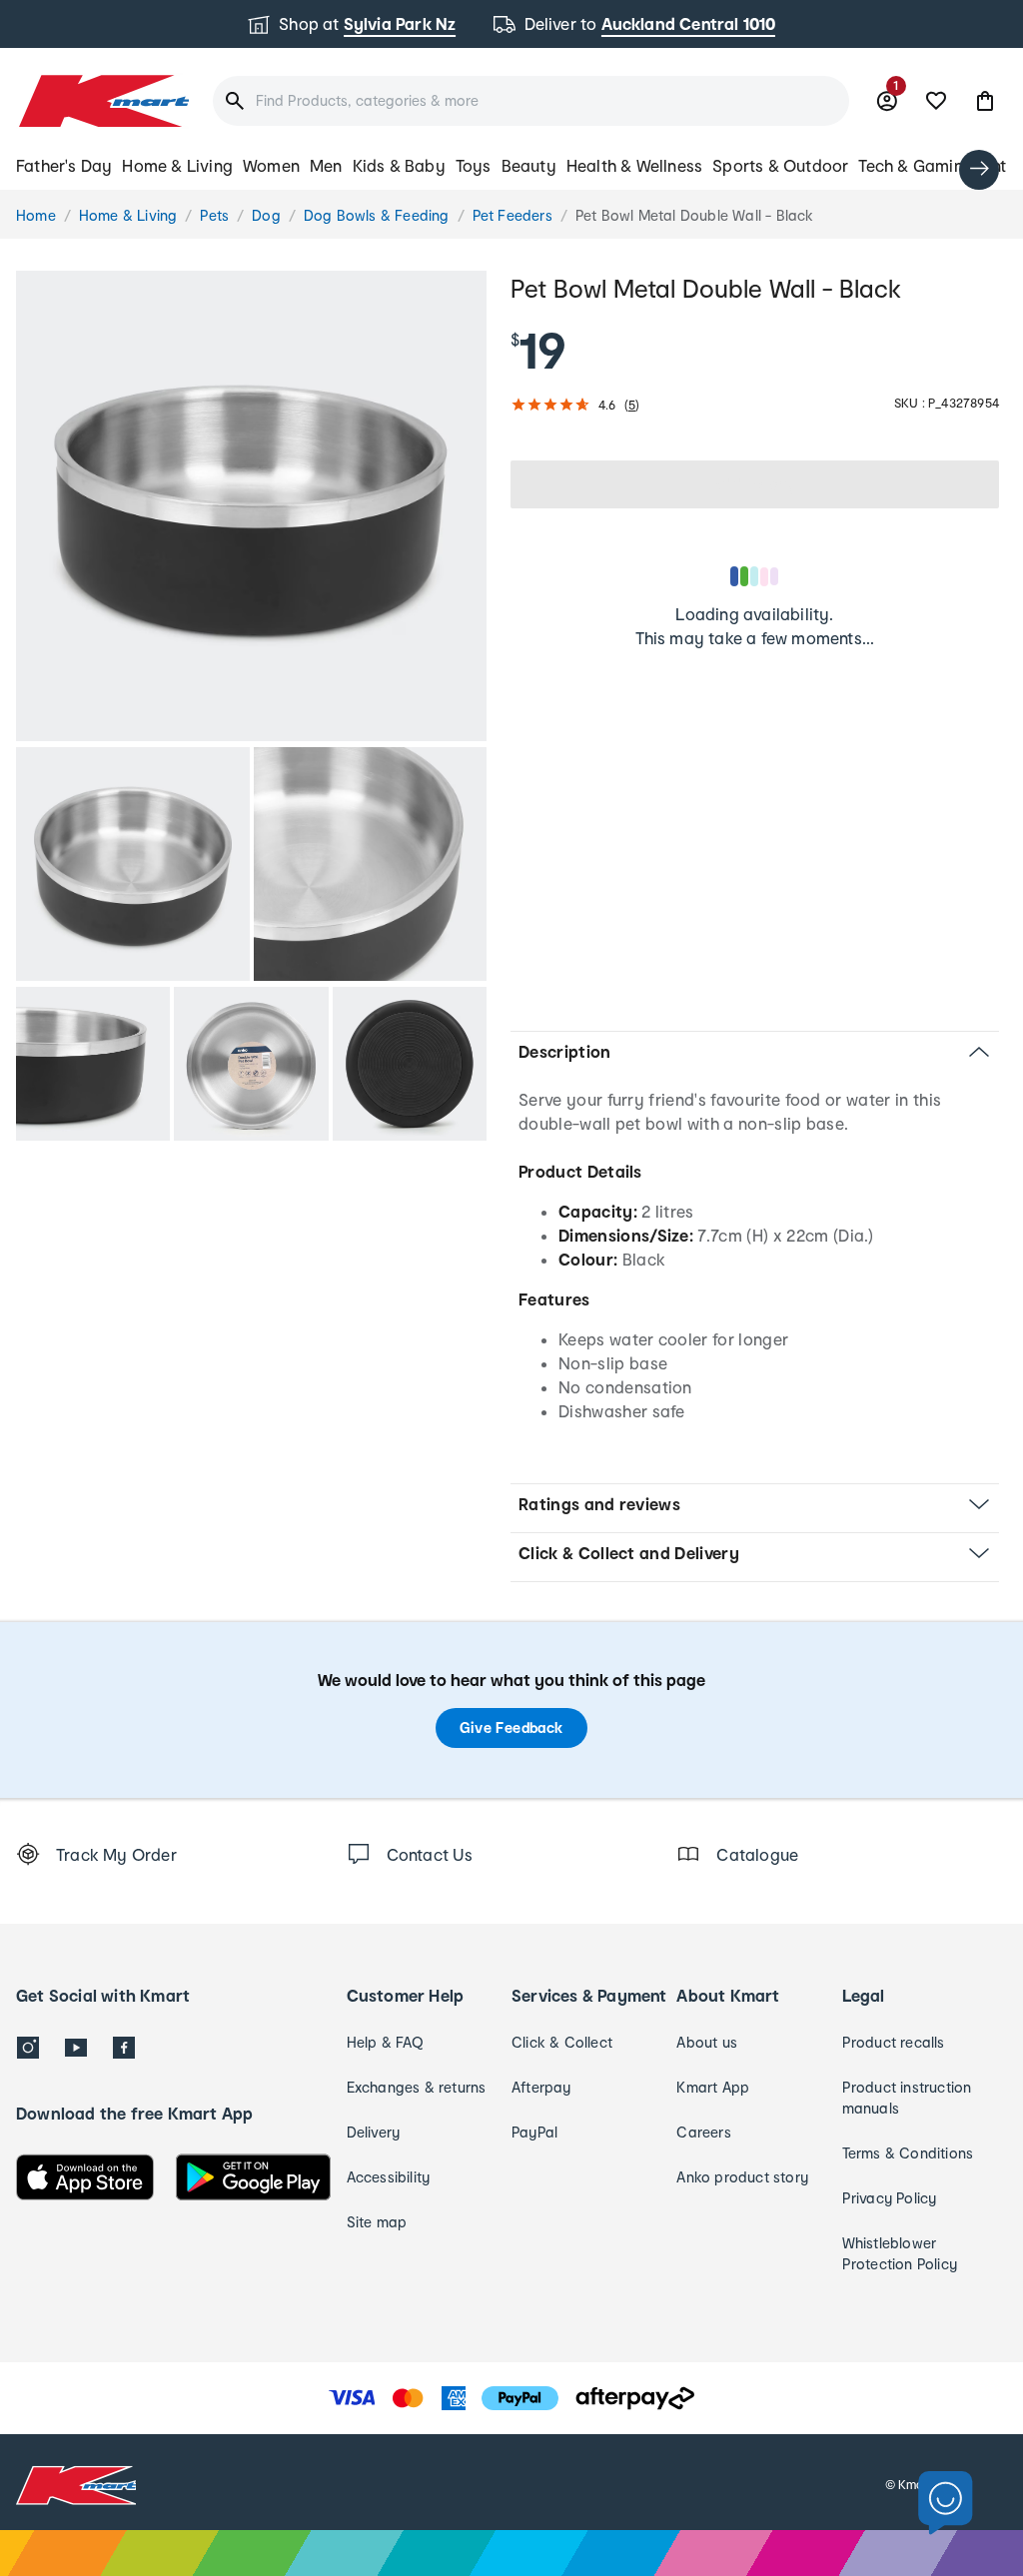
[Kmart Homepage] (102, 101)
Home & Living (177, 165)
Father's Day (64, 165)
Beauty (529, 165)
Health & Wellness (634, 165)
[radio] (251, 506)
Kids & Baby (399, 165)
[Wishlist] (936, 101)
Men (326, 165)
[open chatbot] (946, 2504)
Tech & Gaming (916, 165)
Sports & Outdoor (780, 165)
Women (271, 165)
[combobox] (531, 101)
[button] (985, 101)
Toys (474, 165)
